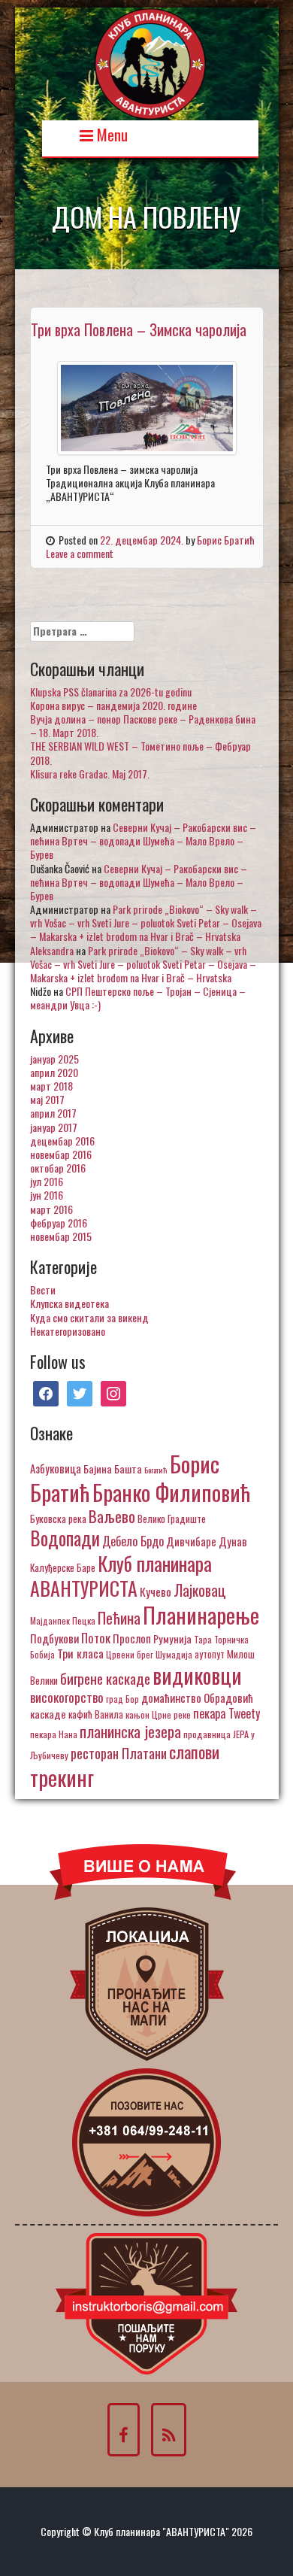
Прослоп (132, 1638)
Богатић (156, 1470)
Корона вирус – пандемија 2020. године (113, 705)
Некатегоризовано (68, 1331)
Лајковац (200, 1590)
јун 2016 (47, 1195)
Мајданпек (50, 1620)
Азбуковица (56, 1468)
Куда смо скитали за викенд (89, 1317)
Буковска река (58, 1519)
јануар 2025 (54, 1059)
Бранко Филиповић (171, 1492)
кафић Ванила (96, 1714)
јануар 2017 (54, 1127)
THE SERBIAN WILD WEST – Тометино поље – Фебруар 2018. (140, 752)
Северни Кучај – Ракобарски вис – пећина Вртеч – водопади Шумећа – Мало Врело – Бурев (143, 840)
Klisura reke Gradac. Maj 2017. (90, 774)
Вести (43, 1290)
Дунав (233, 1541)
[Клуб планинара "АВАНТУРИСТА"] (150, 62)
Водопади (65, 1538)
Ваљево (112, 1516)
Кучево (156, 1591)
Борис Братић (226, 540)
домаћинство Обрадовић (197, 1698)
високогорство (67, 1697)
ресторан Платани (119, 1753)
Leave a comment (80, 553)
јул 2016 (47, 1181)
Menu (110, 134)
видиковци (197, 1675)
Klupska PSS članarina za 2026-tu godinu (111, 692)
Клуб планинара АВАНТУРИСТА (121, 1576)
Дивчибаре (191, 1541)
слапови (194, 1752)
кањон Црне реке (158, 1714)
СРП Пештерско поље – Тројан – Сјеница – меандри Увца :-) (138, 998)
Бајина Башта (113, 1469)
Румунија (172, 1638)
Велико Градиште (172, 1519)
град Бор (122, 1699)
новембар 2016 (61, 1154)
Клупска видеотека (69, 1303)
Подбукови (54, 1638)
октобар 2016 (58, 1168)
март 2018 (51, 1086)
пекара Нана (54, 1734)
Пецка (84, 1620)
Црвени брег (130, 1654)
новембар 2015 (61, 1236)
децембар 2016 (62, 1141)
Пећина (119, 1618)
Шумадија (174, 1654)
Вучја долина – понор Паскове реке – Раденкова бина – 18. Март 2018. (143, 725)
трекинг (62, 1777)
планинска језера (130, 1731)
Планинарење (201, 1615)
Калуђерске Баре (63, 1567)
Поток (96, 1638)
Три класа (80, 1653)
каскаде (48, 1714)
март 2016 (51, 1209)
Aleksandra (52, 950)
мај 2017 (47, 1099)
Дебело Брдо (133, 1541)
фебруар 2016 (59, 1223)
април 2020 (54, 1072)
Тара (203, 1639)
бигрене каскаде (105, 1678)
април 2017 (53, 1113)
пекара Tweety (227, 1713)
